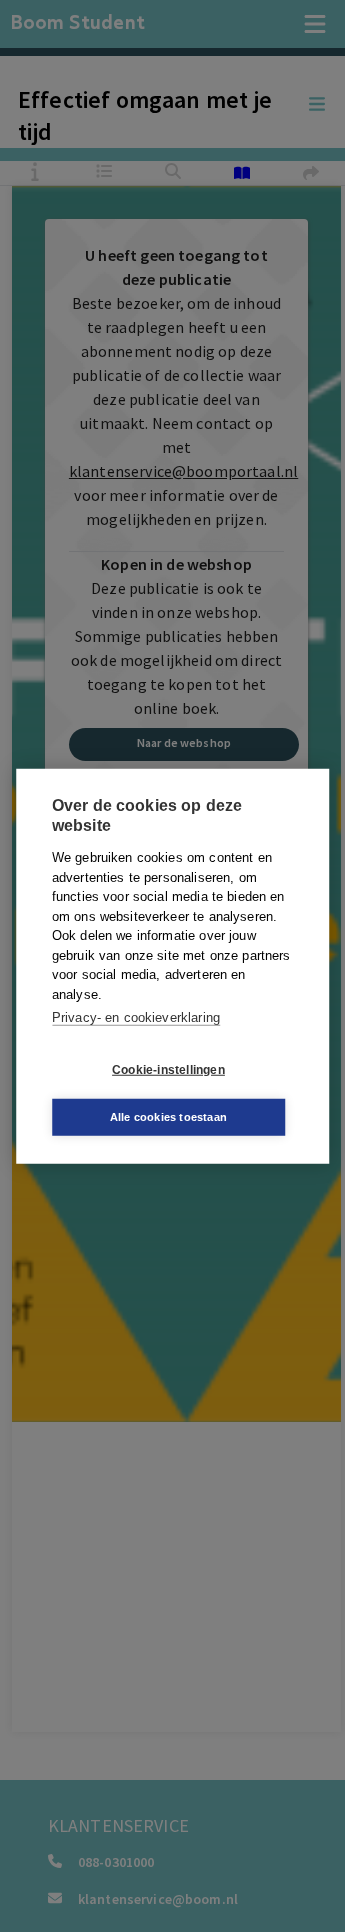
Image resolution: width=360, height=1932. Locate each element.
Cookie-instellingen (168, 1070)
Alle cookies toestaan (168, 1116)
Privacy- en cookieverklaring (136, 1017)
